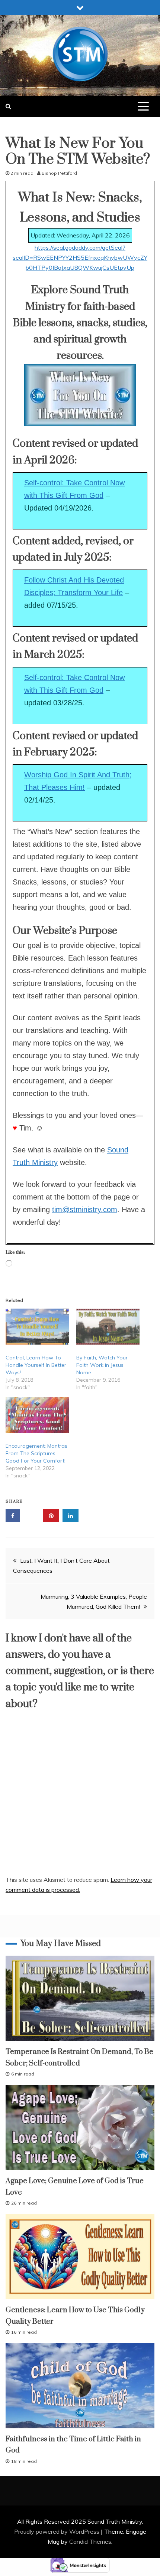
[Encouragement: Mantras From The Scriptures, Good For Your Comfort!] (37, 1415)
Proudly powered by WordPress (57, 2531)
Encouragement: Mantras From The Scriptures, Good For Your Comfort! (36, 1453)
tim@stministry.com (85, 1210)
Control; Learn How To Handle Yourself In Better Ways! (36, 1365)
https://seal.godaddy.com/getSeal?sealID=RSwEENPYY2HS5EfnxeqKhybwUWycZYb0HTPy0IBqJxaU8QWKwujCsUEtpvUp (80, 257)
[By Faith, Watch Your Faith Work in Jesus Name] (108, 1327)
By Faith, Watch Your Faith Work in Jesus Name (102, 1365)
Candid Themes (90, 2541)
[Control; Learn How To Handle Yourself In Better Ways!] (37, 1327)
